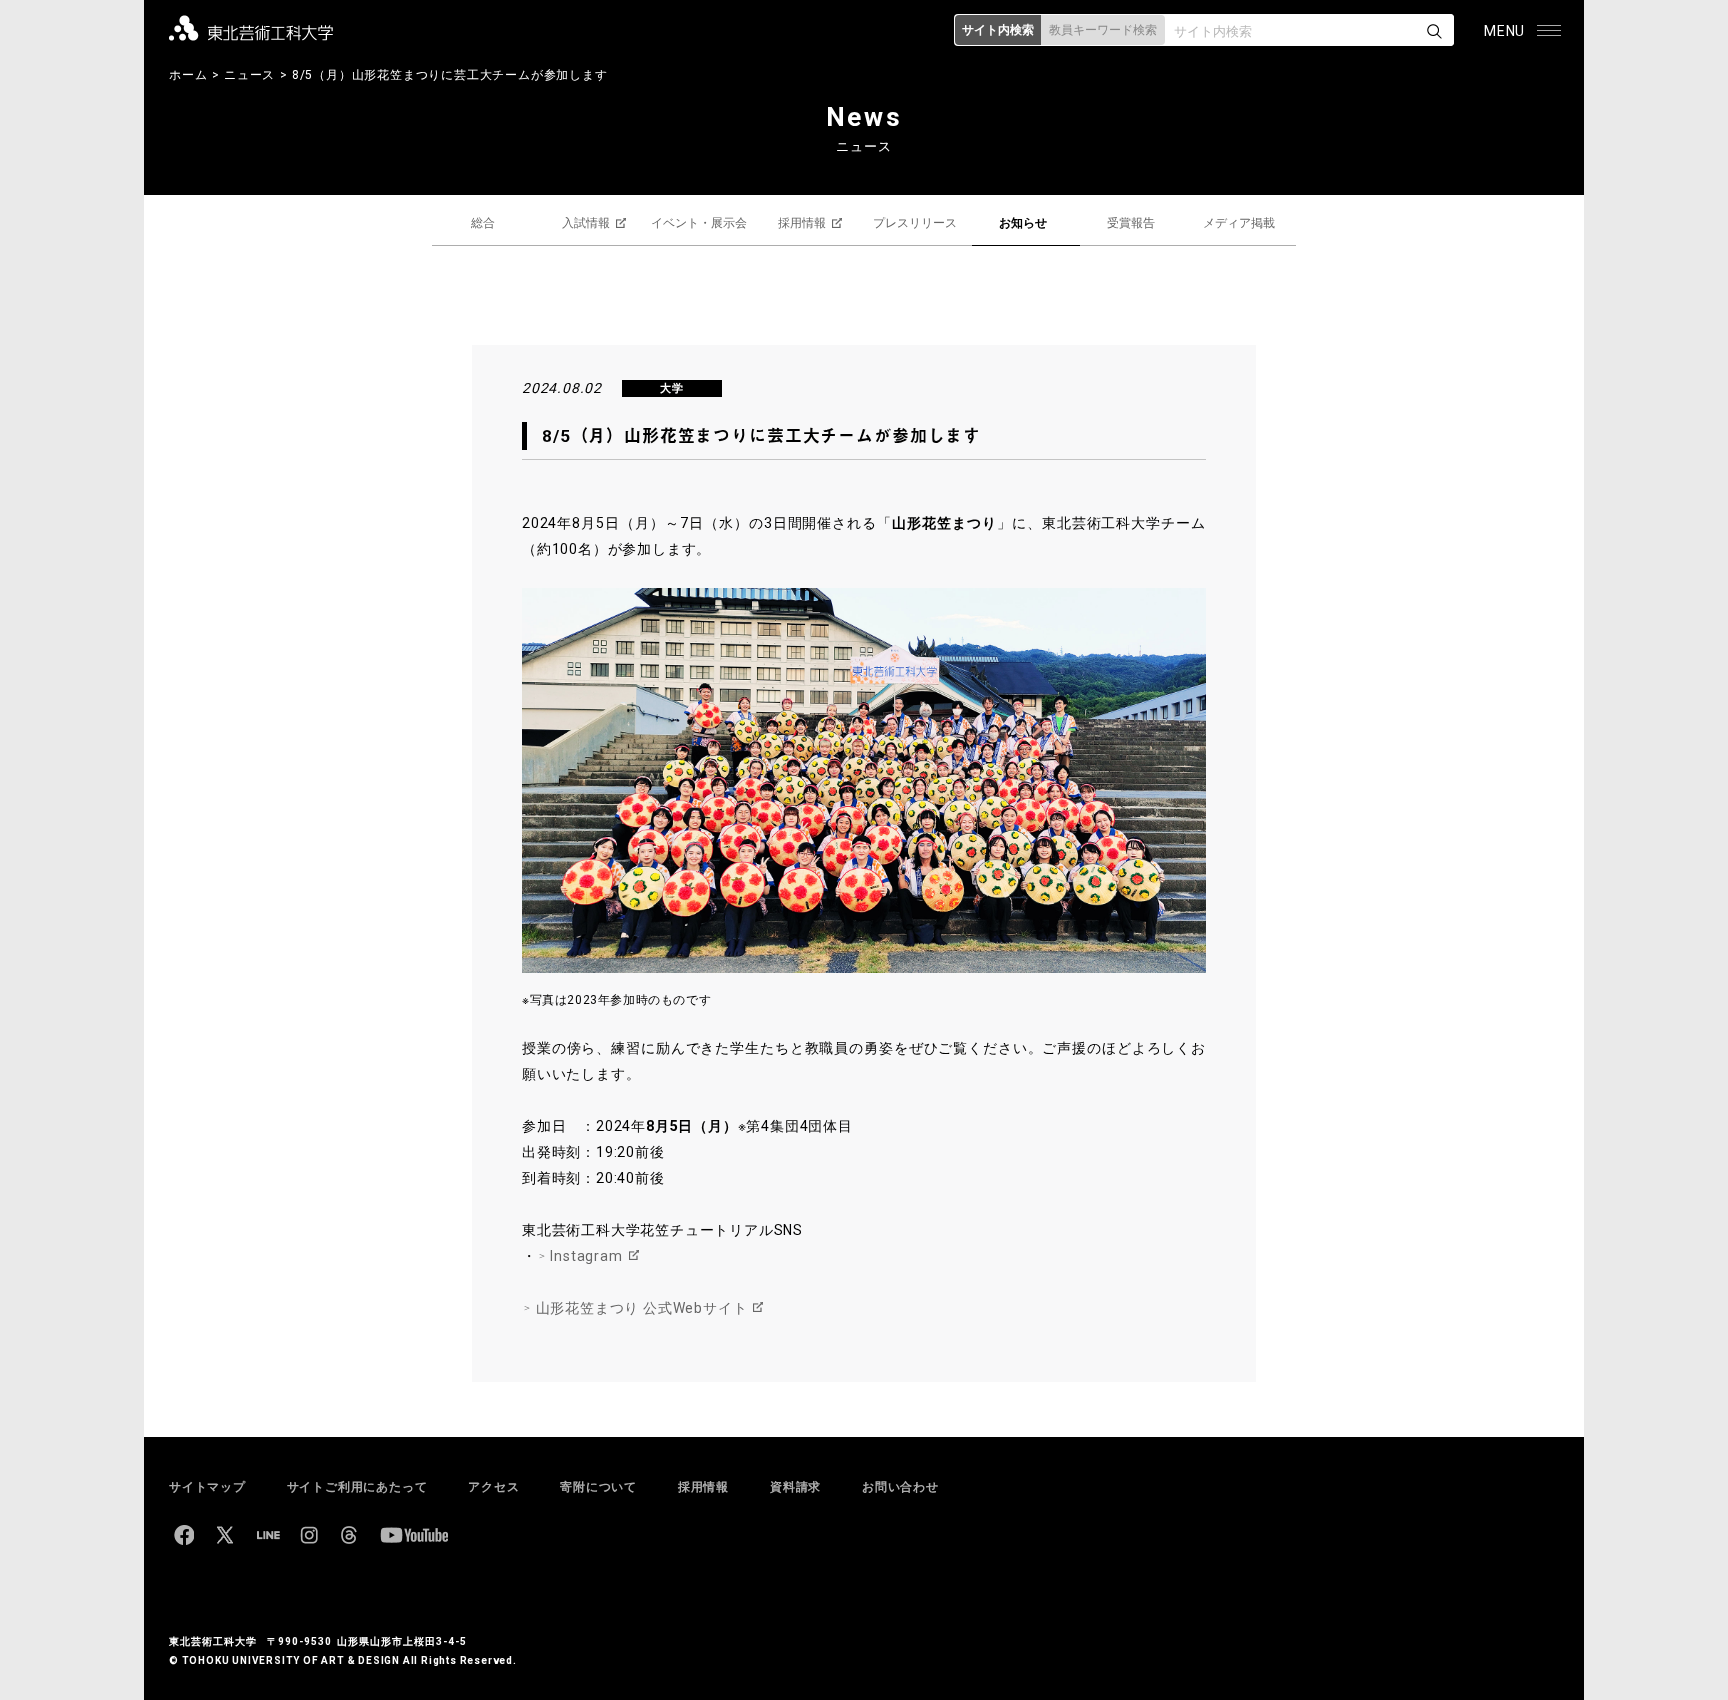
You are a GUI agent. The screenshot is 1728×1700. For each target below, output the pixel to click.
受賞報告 (1131, 223)
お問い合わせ (900, 1487)
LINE (268, 1535)
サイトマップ (207, 1487)
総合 (483, 223)
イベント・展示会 (699, 223)
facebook (184, 1535)
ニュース (249, 75)
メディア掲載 (1239, 223)
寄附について (598, 1487)
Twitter (225, 1535)
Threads (349, 1535)
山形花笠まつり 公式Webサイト (642, 1308)
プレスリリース (915, 223)
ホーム (188, 75)
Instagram (586, 1256)
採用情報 (802, 223)
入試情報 (586, 223)
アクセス (493, 1487)
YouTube (414, 1535)
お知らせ (1023, 223)
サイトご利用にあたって (357, 1487)
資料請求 (795, 1487)
